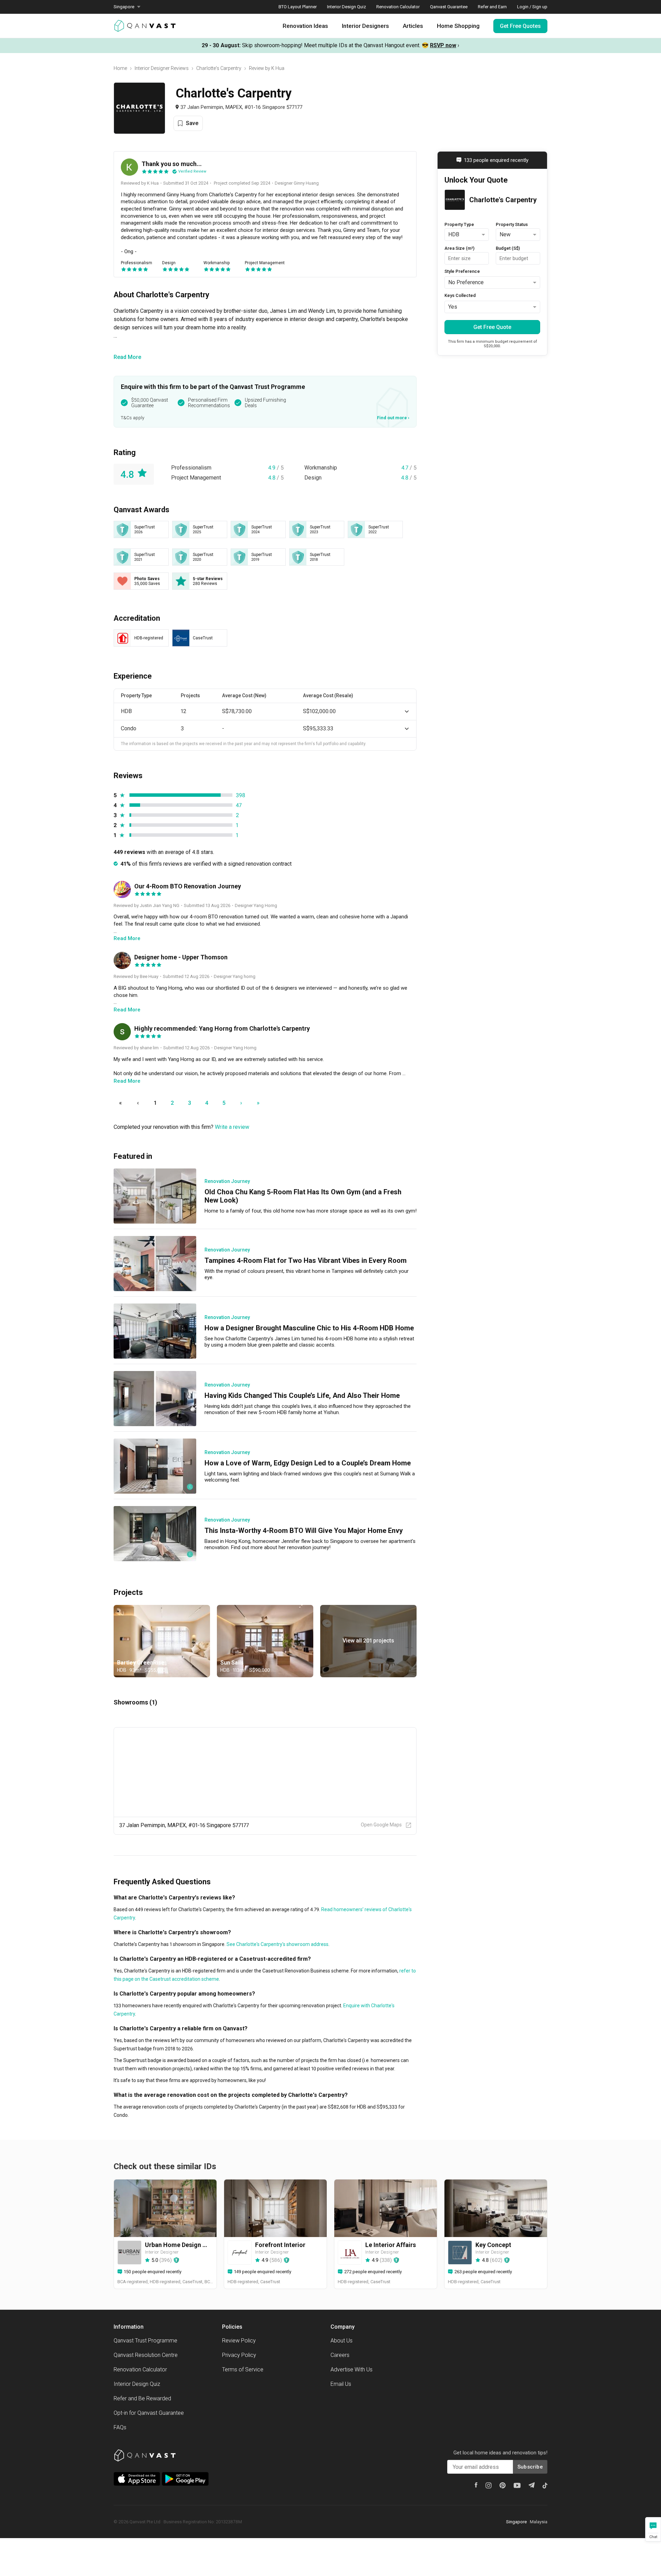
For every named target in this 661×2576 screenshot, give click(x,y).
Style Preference (462, 271)
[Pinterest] (503, 2485)
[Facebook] (476, 2485)
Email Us (341, 2384)
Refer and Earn (492, 7)
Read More (127, 357)
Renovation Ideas (305, 26)
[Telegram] (532, 2485)
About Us (342, 2341)
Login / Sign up (532, 7)
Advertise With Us (352, 2369)
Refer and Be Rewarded (142, 2398)
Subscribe (530, 2467)
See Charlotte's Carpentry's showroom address (277, 1944)
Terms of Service (243, 2369)
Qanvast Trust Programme (145, 2341)
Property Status (512, 224)
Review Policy (239, 2341)
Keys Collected (460, 295)
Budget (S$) (508, 248)
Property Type (459, 224)
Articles (413, 26)
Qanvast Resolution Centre (146, 2355)
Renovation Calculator (398, 7)
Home (120, 68)
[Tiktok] (545, 2485)
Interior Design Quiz (347, 7)
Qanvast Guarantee (449, 7)
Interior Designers (365, 26)
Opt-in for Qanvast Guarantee (149, 2413)
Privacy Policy (239, 2355)
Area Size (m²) (459, 248)
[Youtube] (517, 2485)
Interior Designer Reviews (162, 68)
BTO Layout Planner (298, 7)
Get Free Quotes (520, 26)
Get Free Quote (492, 327)
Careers (340, 2355)
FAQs (120, 2427)
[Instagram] (489, 2485)
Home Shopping (458, 26)
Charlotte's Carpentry (219, 68)
